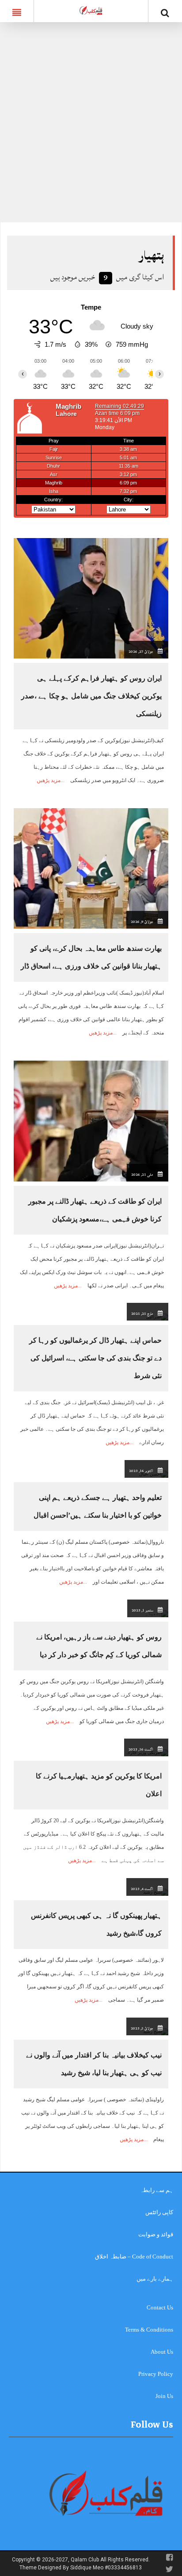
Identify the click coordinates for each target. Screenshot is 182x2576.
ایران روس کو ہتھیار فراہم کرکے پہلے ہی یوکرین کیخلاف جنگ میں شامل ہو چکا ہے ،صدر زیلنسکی (91, 696)
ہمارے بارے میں (155, 2279)
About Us (162, 2352)
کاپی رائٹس (159, 2212)
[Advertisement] (91, 127)
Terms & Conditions (149, 2330)
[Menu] (17, 11)
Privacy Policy (156, 2374)
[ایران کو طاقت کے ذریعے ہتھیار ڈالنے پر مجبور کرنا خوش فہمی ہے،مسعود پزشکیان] (91, 1121)
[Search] (165, 13)
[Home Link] (91, 10)
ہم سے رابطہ (157, 2190)
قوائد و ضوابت (156, 2234)
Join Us (164, 2396)
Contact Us (160, 2307)
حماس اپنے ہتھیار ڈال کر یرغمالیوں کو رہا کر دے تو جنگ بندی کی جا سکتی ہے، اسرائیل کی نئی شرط (95, 1358)
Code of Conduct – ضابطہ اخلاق (134, 2256)
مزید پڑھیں (49, 780)
